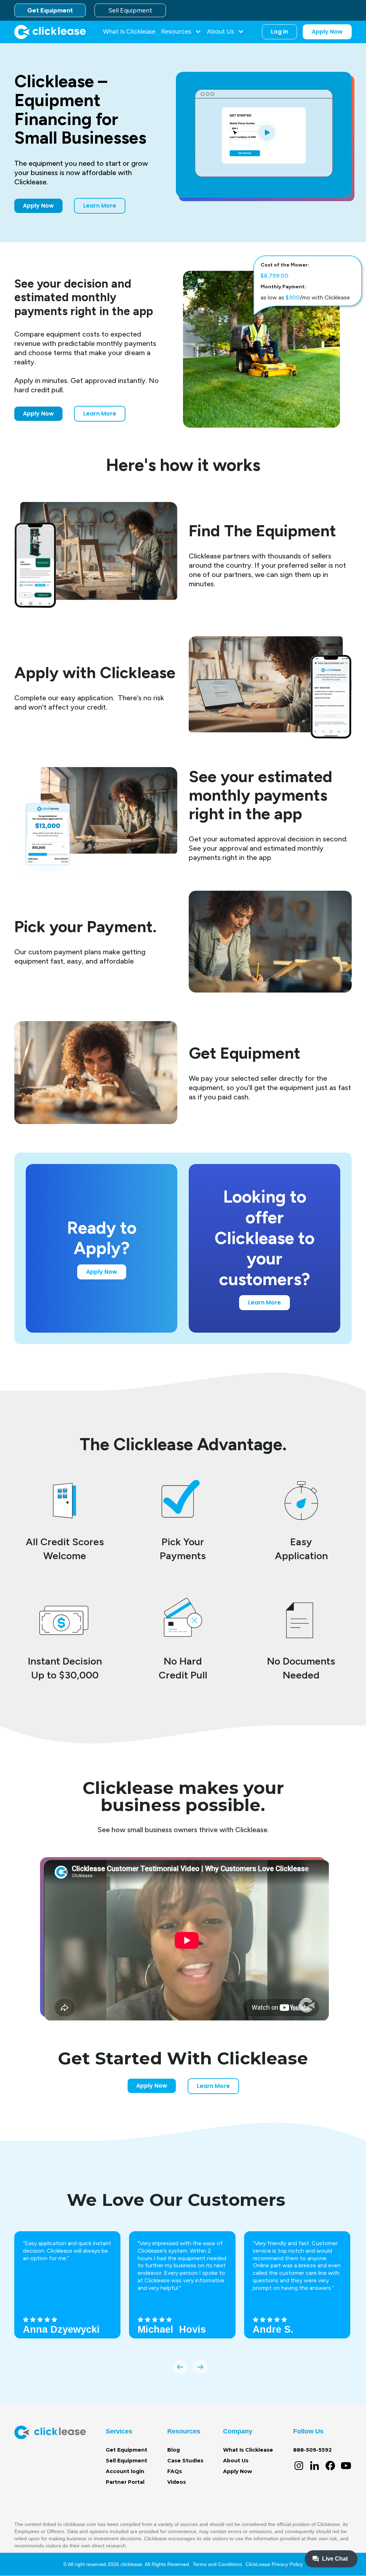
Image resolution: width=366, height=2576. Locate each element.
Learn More (100, 206)
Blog (174, 2450)
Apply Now (327, 32)
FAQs (175, 2471)
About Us (236, 2461)
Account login (125, 2471)
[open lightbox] (264, 135)
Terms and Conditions (217, 2564)
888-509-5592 (312, 2450)
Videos (177, 2482)
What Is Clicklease (129, 31)
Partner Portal (125, 2482)
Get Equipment (50, 10)
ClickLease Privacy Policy (274, 2564)
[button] (181, 32)
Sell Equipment (130, 10)
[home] (50, 32)
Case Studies (185, 2461)
